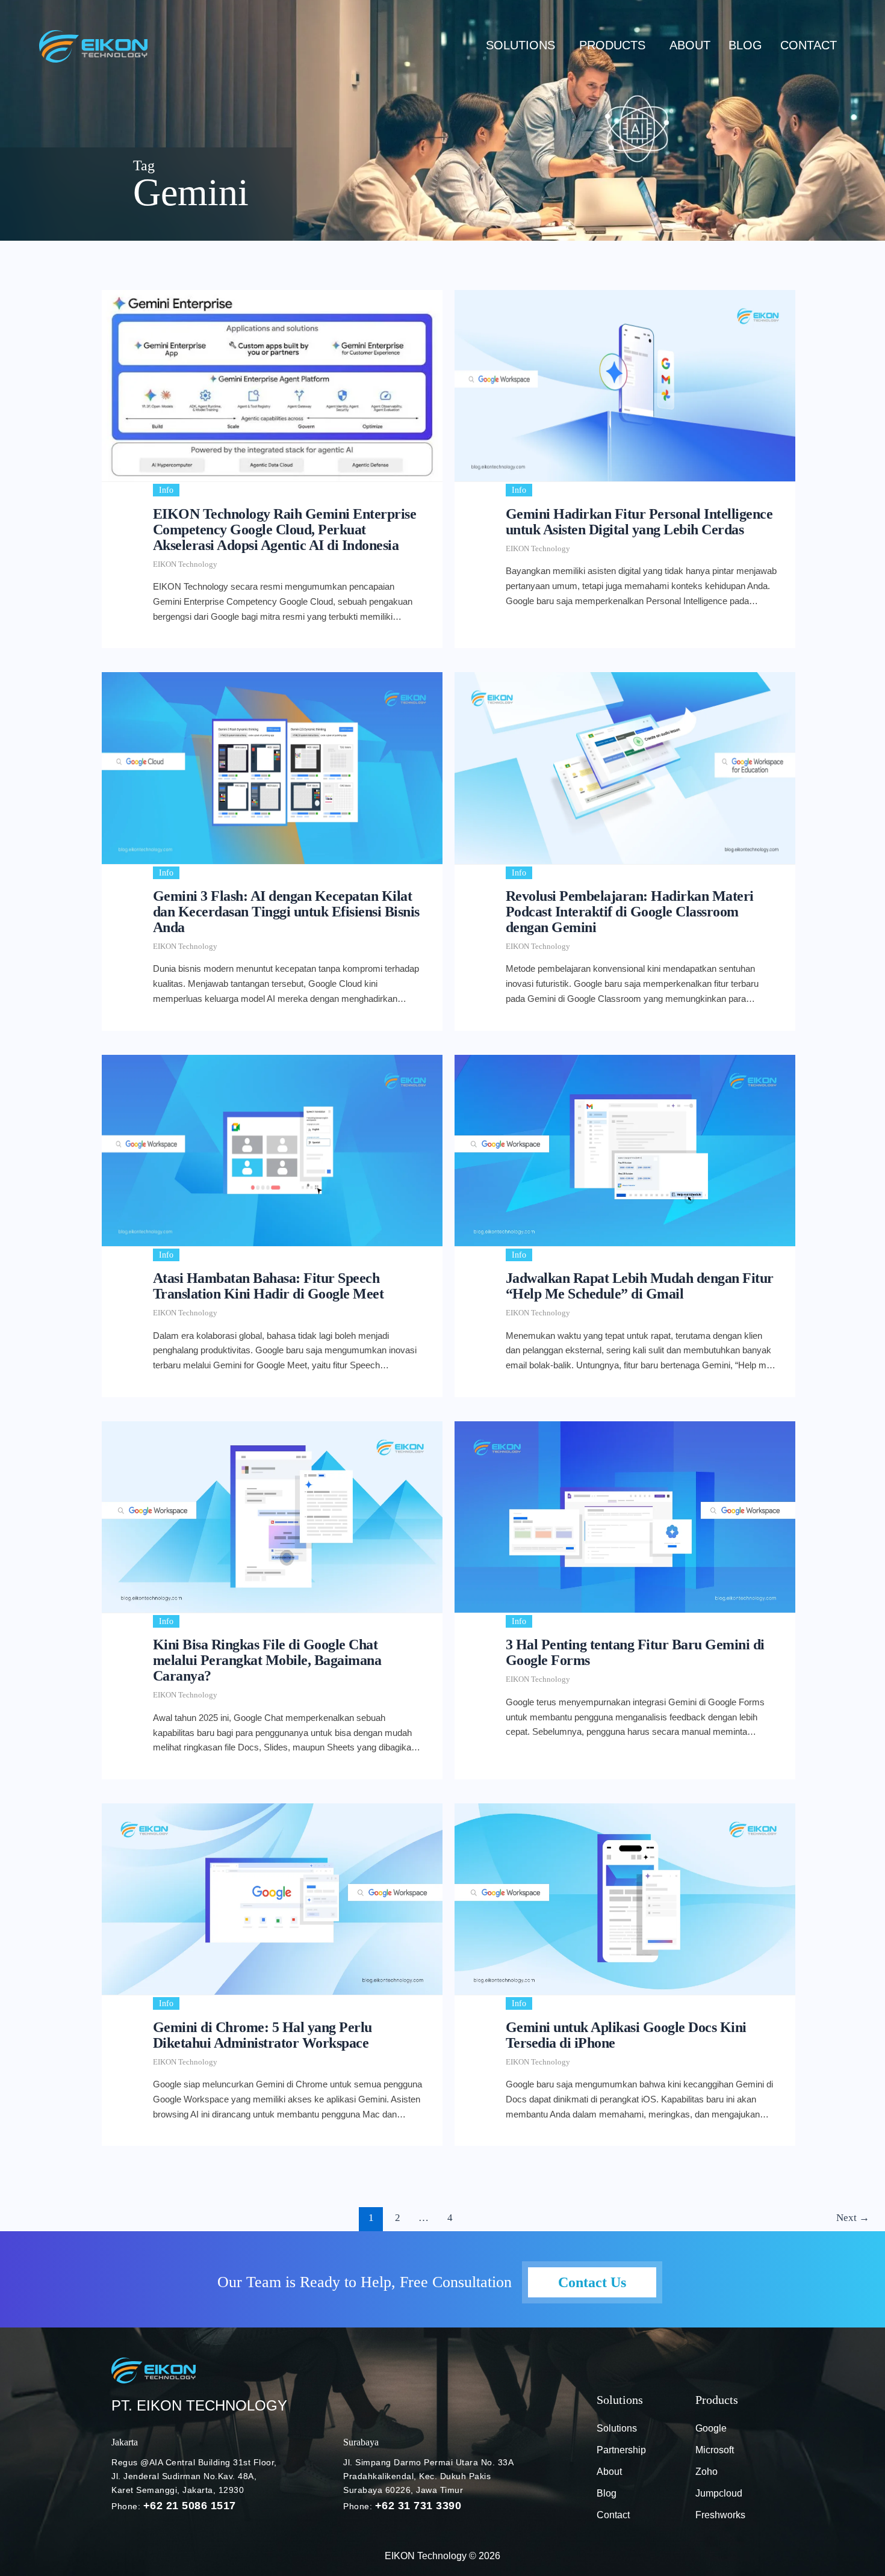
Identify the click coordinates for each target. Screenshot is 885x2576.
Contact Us (592, 2282)
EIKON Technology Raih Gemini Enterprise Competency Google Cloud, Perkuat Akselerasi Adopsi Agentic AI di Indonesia (285, 530)
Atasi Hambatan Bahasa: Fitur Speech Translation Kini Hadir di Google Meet (269, 1286)
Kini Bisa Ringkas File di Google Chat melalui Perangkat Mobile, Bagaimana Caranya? (267, 1660)
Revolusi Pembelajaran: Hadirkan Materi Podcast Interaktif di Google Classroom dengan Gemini (630, 912)
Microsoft (715, 2450)
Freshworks (720, 2515)
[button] (523, 45)
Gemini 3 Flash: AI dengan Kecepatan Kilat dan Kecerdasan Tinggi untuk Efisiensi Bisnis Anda (286, 912)
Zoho (706, 2472)
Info (166, 490)
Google (711, 2428)
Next (853, 2218)
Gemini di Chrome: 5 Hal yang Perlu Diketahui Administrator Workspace (262, 2035)
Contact (809, 45)
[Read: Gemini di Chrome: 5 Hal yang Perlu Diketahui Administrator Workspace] (272, 1899)
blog (745, 45)
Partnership (621, 2450)
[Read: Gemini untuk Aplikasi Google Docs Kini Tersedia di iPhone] (625, 1899)
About (690, 45)
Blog (607, 2493)
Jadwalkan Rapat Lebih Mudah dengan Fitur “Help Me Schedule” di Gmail (640, 1286)
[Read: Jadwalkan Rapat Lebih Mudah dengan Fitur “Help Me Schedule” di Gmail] (625, 1151)
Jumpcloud (719, 2493)
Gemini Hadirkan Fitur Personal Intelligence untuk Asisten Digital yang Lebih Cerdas (639, 522)
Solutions (520, 45)
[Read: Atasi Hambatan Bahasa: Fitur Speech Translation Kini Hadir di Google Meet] (272, 1151)
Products (612, 45)
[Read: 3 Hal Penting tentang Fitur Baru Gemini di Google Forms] (625, 1517)
